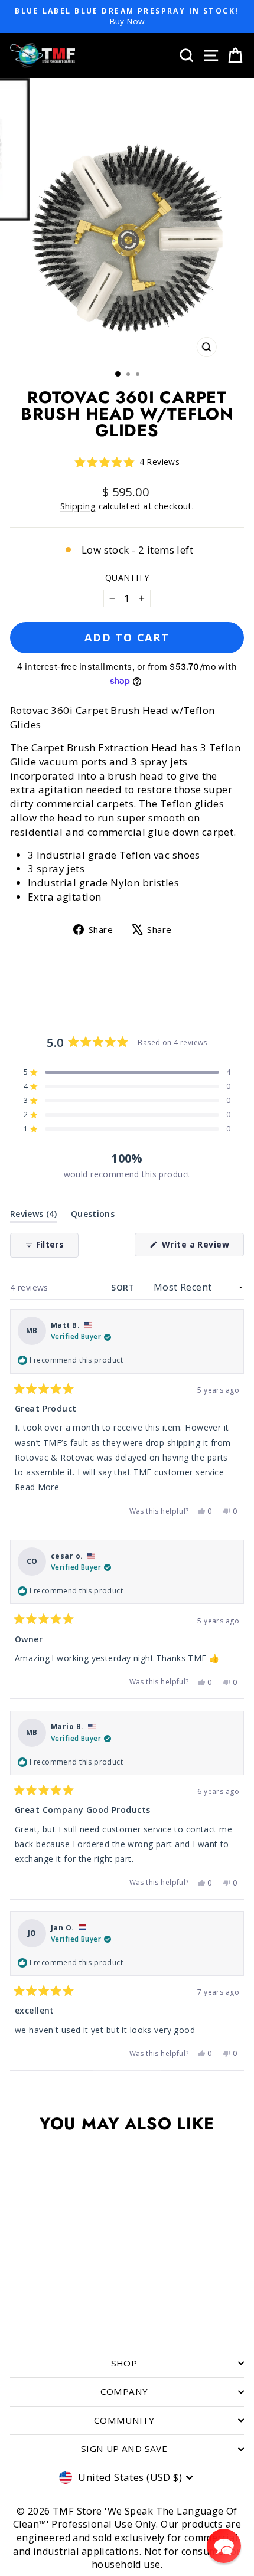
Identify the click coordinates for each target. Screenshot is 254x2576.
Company (124, 2391)
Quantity (127, 577)
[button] (127, 462)
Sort (124, 1287)
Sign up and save (124, 2449)
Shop (124, 2363)
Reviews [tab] (33, 1216)
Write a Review (202, 1247)
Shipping (78, 506)
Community (124, 2420)
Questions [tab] (93, 1216)
